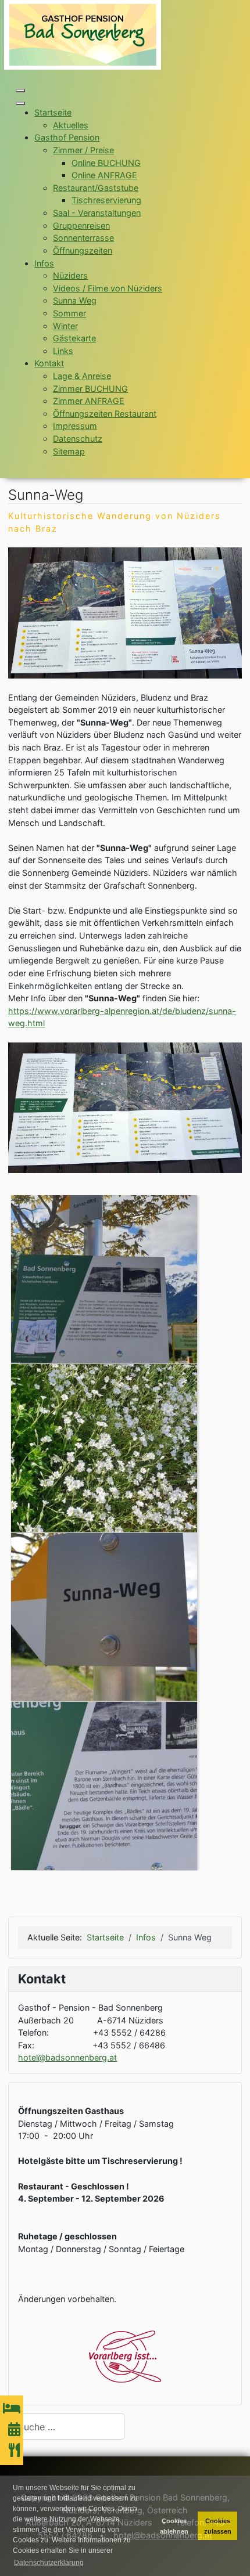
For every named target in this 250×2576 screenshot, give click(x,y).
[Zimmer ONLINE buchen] (12, 2409)
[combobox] (66, 2427)
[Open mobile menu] (20, 91)
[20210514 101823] (104, 1447)
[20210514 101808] (104, 1616)
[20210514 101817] (104, 1278)
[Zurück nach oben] (231, 2556)
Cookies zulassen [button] (218, 2526)
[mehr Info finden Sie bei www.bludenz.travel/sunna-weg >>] (125, 612)
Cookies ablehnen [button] (174, 2526)
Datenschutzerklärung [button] (49, 2563)
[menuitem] (53, 112)
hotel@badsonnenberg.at (67, 2057)
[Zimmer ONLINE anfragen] (14, 2429)
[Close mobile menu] (20, 103)
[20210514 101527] (104, 1785)
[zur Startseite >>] (83, 34)
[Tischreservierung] (15, 2450)
